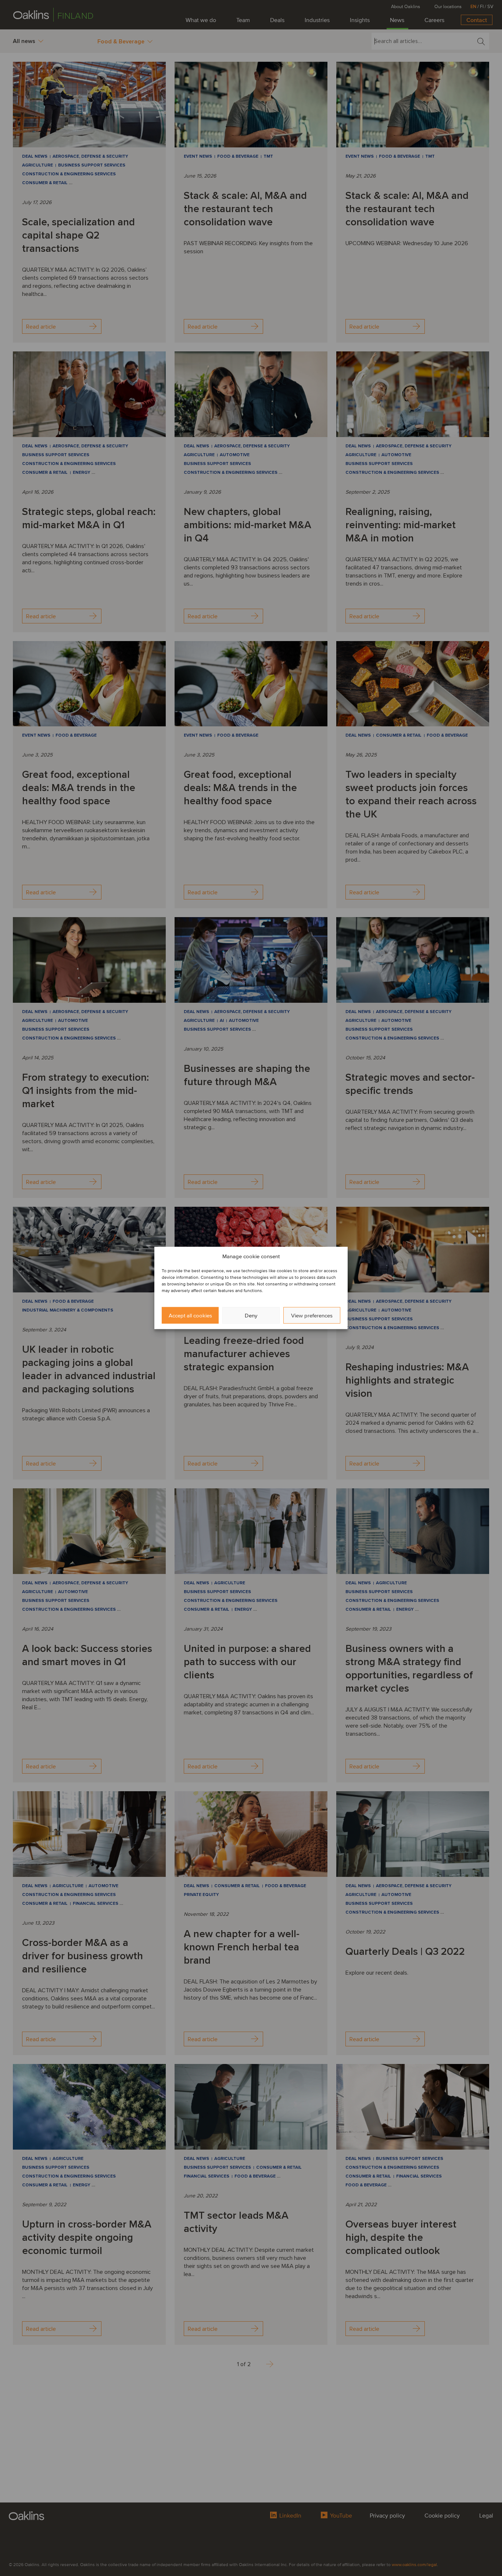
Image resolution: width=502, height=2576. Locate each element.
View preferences (312, 1316)
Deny (251, 1316)
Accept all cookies (190, 1316)
